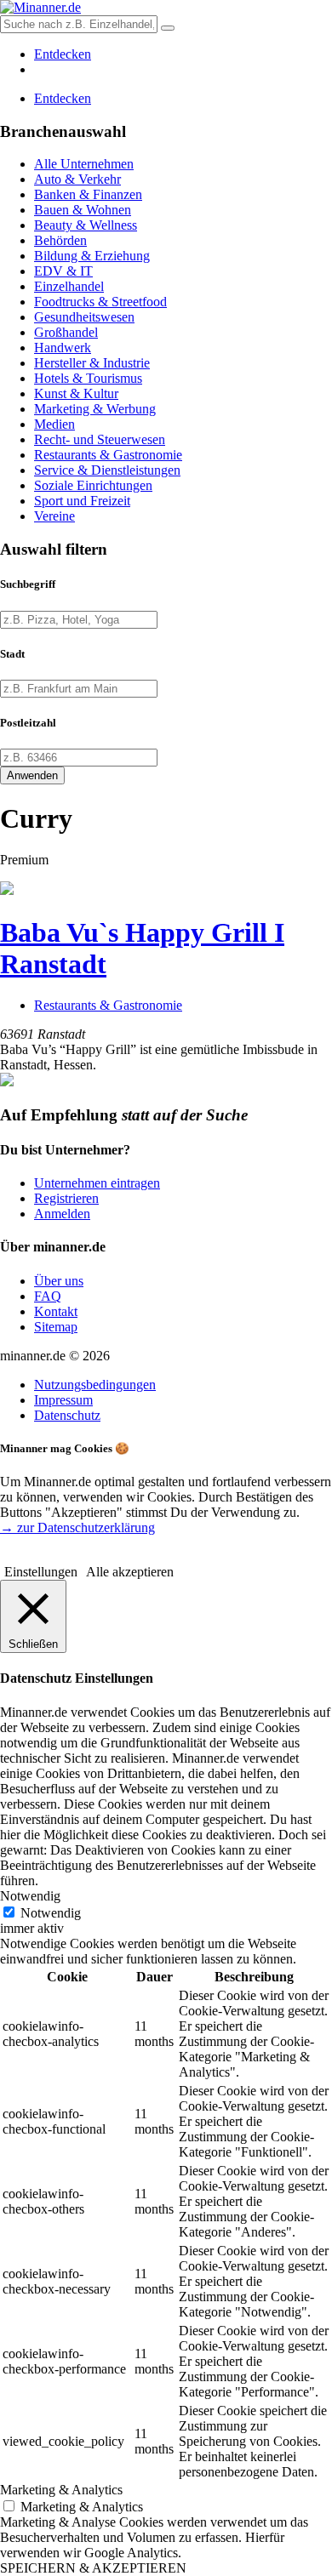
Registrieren (66, 1198)
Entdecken (63, 54)
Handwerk (63, 348)
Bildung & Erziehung (92, 256)
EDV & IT (63, 271)
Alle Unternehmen (84, 164)
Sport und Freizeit (82, 501)
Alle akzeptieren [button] (130, 1572)
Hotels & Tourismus (88, 378)
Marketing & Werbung (95, 409)
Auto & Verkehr (77, 179)
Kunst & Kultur (76, 393)
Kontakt (56, 1311)
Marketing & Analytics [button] (61, 2490)
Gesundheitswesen (84, 317)
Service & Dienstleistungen (107, 470)
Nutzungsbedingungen (95, 1385)
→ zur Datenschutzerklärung (77, 1527)
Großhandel (66, 332)
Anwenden (32, 775)
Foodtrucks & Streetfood (100, 302)
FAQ (48, 1296)
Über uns (59, 1281)
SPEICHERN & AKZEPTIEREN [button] (93, 2568)
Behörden (60, 240)
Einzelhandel (69, 286)
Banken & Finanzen (88, 194)
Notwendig (51, 1913)
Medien (54, 424)
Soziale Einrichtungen (93, 485)
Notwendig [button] (30, 1896)
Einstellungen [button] (41, 1572)
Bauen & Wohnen (83, 210)
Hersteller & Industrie (92, 363)
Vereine (54, 516)
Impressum (63, 1400)
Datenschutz (67, 1415)
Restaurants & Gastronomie (108, 455)
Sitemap (56, 1327)
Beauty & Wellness (86, 225)
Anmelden (62, 1214)
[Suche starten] (168, 28)
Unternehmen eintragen (97, 1183)
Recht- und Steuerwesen (100, 439)
